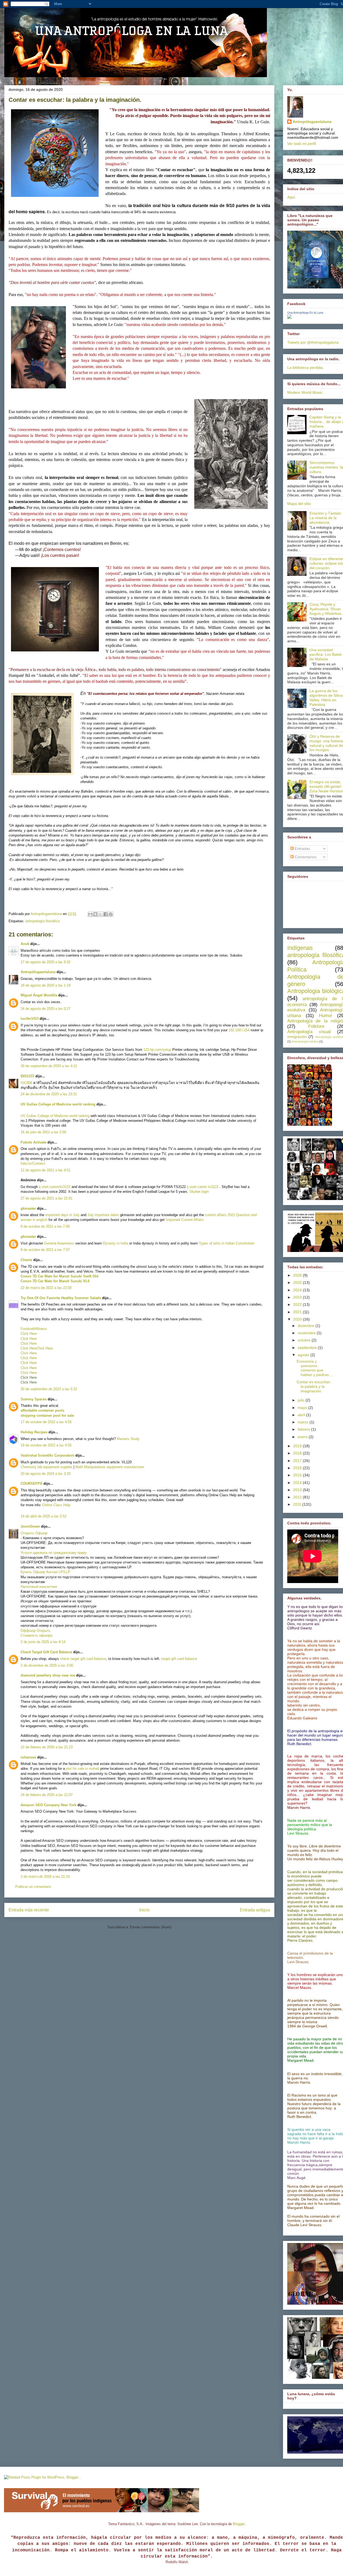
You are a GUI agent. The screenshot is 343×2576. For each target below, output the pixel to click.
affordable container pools (42, 1410)
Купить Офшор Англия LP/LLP (45, 1572)
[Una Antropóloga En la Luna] (289, 317)
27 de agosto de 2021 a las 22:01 (46, 1198)
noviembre (307, 1333)
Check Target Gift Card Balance (46, 1652)
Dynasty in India (115, 1243)
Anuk (25, 944)
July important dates (103, 1215)
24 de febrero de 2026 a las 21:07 (47, 1795)
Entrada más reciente (29, 1910)
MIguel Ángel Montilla (39, 995)
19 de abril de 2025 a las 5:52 (44, 1516)
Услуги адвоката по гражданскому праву (54, 1553)
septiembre (308, 1348)
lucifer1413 (30, 1019)
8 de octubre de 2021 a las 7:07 (45, 1250)
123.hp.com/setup (157, 1050)
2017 (298, 1461)
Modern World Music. (305, 392)
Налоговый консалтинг (39, 1587)
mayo (303, 1408)
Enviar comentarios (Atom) (151, 1927)
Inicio (144, 1910)
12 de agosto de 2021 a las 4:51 (46, 1170)
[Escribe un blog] (95, 914)
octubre (305, 1340)
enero (303, 1437)
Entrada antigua (255, 1910)
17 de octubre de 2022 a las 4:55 (46, 1422)
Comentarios (305, 857)
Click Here (29, 1334)
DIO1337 (27, 1076)
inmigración (297, 1037)
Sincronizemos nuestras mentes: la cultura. (326, 467)
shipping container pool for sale (47, 1416)
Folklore (316, 1026)
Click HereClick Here (37, 1348)
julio (302, 1400)
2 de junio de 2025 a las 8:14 (43, 1642)
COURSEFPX (31, 1484)
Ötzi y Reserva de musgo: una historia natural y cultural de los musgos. (326, 743)
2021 (298, 1312)
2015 (298, 1475)
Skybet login (199, 1192)
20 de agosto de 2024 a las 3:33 (46, 1474)
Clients (26, 1260)
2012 (298, 1497)
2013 (298, 1490)
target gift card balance (179, 1659)
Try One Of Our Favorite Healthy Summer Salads (61, 1298)
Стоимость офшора (36, 1635)
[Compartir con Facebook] (106, 914)
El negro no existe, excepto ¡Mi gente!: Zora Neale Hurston (326, 786)
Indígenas (300, 948)
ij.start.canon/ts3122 (55, 1187)
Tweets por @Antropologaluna (313, 342)
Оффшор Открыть (36, 1631)
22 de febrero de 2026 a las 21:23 (47, 1747)
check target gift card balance (83, 1659)
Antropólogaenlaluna (38, 972)
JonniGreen (30, 1526)
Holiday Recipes (34, 1432)
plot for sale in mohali (83, 1769)
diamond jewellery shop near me (48, 1675)
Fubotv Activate (33, 1142)
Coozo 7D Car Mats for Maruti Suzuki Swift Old (59, 1276)
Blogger (239, 2524)
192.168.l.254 (239, 1030)
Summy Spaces (34, 1399)
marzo (304, 1422)
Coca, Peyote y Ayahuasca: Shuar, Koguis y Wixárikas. (326, 609)
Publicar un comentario (33, 1887)
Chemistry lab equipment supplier (46, 1467)
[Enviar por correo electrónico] (90, 914)
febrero (304, 1429)
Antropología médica (305, 1041)
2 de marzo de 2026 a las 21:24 (45, 1876)
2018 (298, 1453)
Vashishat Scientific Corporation (47, 1455)
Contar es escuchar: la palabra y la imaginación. (314, 1386)
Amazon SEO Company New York (49, 1805)
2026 (298, 1275)
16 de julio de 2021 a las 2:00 (43, 1132)
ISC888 (26, 1083)
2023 (298, 1297)
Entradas (302, 849)
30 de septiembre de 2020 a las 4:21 (49, 1066)
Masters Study (128, 1439)
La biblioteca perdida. (305, 368)
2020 (298, 1319)
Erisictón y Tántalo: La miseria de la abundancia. (326, 518)
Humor (326, 1016)
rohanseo (28, 1757)
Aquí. (292, 197)
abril (302, 1415)
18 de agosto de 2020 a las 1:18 (46, 985)
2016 (298, 1468)
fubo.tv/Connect (33, 1163)
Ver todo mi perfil (302, 144)
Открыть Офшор (34, 1533)
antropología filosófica (42, 921)
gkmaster (28, 1208)
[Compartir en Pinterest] (111, 914)
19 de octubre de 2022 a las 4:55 (46, 1445)
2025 (298, 1283)
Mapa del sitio (299, 504)
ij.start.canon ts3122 (203, 1187)
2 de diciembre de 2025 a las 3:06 (47, 1665)
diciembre (307, 1326)
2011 (298, 1504)
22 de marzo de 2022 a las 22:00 (46, 1288)
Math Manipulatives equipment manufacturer (110, 1467)
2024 (298, 1290)
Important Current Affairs (185, 1220)
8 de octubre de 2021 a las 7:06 (45, 1226)
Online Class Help (56, 1505)
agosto (304, 1355)
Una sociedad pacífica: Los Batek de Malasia (326, 654)
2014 (298, 1483)
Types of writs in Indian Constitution (227, 1243)
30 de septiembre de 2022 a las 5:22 (49, 1389)
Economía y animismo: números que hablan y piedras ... (315, 1368)
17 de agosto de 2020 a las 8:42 (46, 962)
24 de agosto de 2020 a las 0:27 (46, 1009)
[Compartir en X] (100, 914)
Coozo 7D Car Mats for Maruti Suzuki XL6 (55, 1281)
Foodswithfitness (34, 1329)
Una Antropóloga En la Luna (305, 313)
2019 (298, 1446)
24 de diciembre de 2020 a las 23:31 (49, 1094)
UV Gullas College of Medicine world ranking (58, 1104)
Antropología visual (309, 1032)
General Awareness (59, 1243)
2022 (298, 1304)
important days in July (62, 1215)
